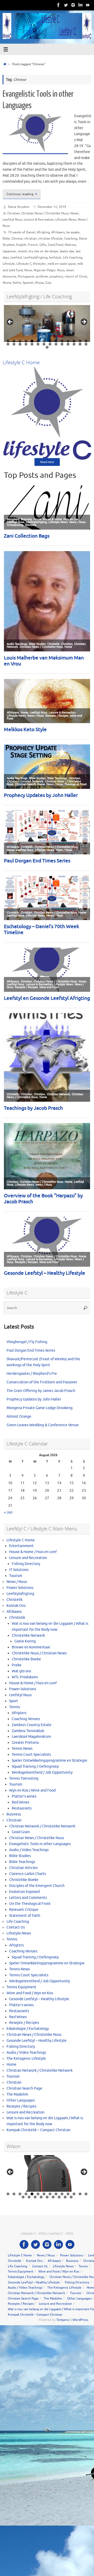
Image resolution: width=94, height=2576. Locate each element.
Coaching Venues (26, 1719)
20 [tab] (38, 344)
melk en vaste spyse (62, 264)
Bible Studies (20, 1856)
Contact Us (16, 1927)
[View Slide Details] (47, 323)
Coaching (71, 239)
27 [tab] (80, 344)
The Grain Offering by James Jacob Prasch (41, 1391)
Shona (7, 283)
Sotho (17, 283)
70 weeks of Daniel (22, 232)
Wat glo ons (21, 1671)
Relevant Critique (24, 1910)
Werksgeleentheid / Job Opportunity (42, 1772)
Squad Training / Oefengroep (35, 1766)
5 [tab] (32, 341)
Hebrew (70, 245)
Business (14, 1814)
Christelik (14, 1600)
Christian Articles (23, 1868)
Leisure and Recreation (28, 1558)
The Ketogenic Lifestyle (26, 2059)
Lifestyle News (66, 220)
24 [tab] (62, 344)
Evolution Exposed (24, 1892)
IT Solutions (19, 1570)
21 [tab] (44, 344)
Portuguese (26, 276)
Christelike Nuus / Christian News (39, 1653)
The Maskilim (17, 2094)
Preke (17, 1665)
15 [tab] (8, 344)
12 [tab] (74, 341)
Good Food (55, 245)
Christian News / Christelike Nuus (45, 213)
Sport (14, 1701)
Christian (14, 213)
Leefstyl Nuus (12, 220)
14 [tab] (86, 341)
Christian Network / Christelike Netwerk (42, 1826)
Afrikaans (58, 232)
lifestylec (39, 264)
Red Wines (20, 1802)
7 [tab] (44, 341)
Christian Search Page (24, 2088)
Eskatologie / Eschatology (28, 2029)
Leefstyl (16, 257)
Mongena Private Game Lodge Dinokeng (40, 1408)
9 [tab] (56, 341)
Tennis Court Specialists (31, 1755)
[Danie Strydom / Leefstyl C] (88, 5)
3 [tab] (20, 341)
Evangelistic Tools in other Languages (40, 1844)
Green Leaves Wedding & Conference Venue (43, 1425)
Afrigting (43, 232)
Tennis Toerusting (24, 1778)
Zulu (48, 283)
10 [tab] (62, 341)
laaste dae (67, 251)
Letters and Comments (28, 1898)
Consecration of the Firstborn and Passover (42, 1382)
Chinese (17, 239)
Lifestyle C (24, 264)
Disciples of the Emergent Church (37, 1886)
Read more (47, 462)
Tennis (14, 1707)
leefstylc (55, 257)
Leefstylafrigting (36, 257)
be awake (73, 232)
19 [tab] (32, 344)
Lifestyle (9, 264)
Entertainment (21, 1546)
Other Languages (21, 2100)
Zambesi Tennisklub (28, 1731)
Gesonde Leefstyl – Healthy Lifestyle (39, 1999)
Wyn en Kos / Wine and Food (32, 1790)
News (28, 270)
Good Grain (21, 1832)
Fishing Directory (26, 1564)
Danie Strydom (19, 207)
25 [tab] (68, 344)
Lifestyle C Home (21, 1540)
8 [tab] (50, 341)
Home (74, 213)
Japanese (9, 251)
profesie (42, 276)
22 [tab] (50, 344)
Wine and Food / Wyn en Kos (30, 1993)
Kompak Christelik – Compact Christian (39, 2130)
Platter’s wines (24, 1796)
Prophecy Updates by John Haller (34, 1399)
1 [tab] (8, 341)
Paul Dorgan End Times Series (31, 1350)
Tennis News (22, 1749)
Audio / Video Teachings (29, 1850)
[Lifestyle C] (66, 5)
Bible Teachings (22, 1862)
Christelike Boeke (26, 1659)
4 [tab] (26, 341)
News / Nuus (17, 1582)
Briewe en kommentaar (31, 1647)
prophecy (56, 276)
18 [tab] (26, 344)
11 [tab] (68, 341)
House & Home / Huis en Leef (33, 1552)
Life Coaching (73, 257)
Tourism (16, 1576)
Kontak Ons (16, 1606)
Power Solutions (20, 1588)
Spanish (28, 283)
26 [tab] (74, 344)
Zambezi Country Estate (32, 1725)
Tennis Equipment (21, 1987)
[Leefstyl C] (58, 5)
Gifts (43, 245)
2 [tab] (14, 341)
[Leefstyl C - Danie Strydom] (73, 5)
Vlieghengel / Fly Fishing (27, 1342)
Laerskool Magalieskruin (31, 1737)
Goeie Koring (25, 1641)
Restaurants (22, 1808)
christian (30, 239)
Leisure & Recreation (39, 220)
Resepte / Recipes (24, 2023)
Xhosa (39, 283)
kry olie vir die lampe (43, 251)
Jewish (22, 251)
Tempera (63, 2320)
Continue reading (20, 194)
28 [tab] (86, 344)
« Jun (8, 1512)
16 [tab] (14, 344)
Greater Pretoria (25, 1743)
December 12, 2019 (52, 207)
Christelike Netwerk (28, 1636)
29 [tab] (47, 347)
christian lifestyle (50, 239)
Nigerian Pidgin (45, 270)
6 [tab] (38, 341)
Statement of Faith (25, 1916)
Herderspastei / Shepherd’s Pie (32, 1374)
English (21, 245)
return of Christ (76, 276)
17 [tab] (20, 344)
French (33, 245)
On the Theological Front (30, 1904)
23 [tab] (56, 344)
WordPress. (81, 2320)
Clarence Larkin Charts (28, 1874)
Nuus (61, 270)
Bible (6, 239)
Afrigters (19, 1713)
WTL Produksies (25, 1677)
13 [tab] (80, 341)
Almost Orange (19, 1416)
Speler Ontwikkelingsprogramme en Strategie (49, 1761)
